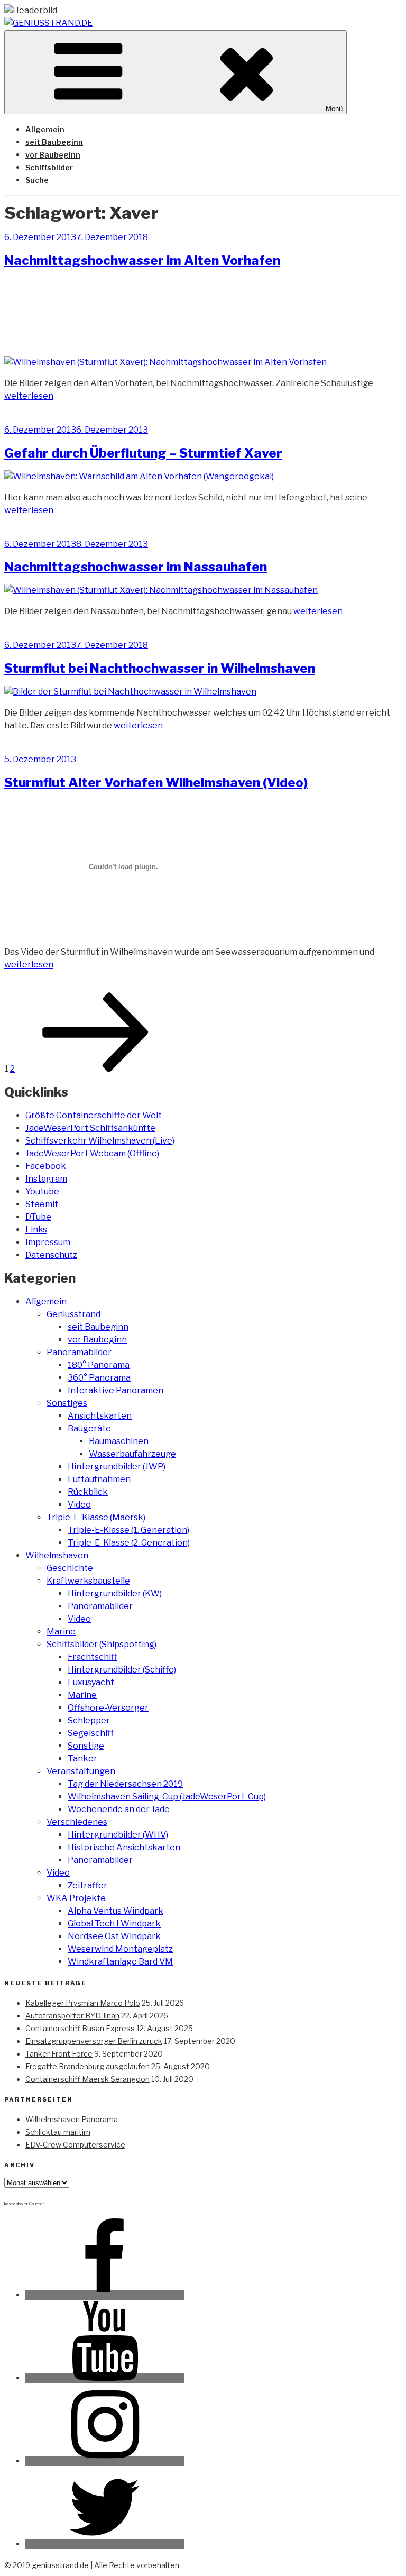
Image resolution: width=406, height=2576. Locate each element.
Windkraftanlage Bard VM (120, 1962)
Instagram (46, 1179)
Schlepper (89, 1720)
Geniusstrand (73, 1314)
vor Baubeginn (53, 155)
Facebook (46, 1166)
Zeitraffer (87, 1885)
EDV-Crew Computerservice (75, 2145)
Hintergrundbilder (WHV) (118, 1835)
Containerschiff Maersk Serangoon (87, 2079)
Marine (61, 1632)
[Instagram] (105, 2461)
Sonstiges (67, 1403)
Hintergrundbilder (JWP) (117, 1467)
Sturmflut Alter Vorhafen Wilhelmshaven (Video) (156, 783)
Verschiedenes (77, 1822)
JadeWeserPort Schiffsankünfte (90, 1128)
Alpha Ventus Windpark (116, 1911)
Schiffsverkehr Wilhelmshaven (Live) (100, 1141)
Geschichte (70, 1568)
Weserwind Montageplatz (120, 1949)
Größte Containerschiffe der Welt (94, 1115)
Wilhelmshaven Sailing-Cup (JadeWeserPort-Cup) (167, 1797)
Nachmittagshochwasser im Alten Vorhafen (142, 261)
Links (36, 1230)
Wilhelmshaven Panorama (72, 2119)
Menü (334, 109)
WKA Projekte (76, 1898)
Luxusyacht (91, 1682)
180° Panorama (99, 1365)
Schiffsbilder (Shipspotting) (101, 1644)
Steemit (42, 1204)
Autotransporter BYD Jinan (72, 2016)
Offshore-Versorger (108, 1708)
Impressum (48, 1242)
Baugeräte (89, 1428)
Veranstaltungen (81, 1771)
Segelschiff (91, 1733)
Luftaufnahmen (99, 1479)
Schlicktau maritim (58, 2132)
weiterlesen (29, 396)
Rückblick (88, 1492)
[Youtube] (105, 2378)
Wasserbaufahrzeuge (132, 1454)
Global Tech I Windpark (114, 1924)
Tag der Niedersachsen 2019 (125, 1784)
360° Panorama (99, 1378)
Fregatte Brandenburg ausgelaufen (87, 2066)
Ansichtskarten (100, 1416)
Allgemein (45, 129)
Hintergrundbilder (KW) (115, 1593)
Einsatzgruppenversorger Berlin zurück (94, 2041)
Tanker (82, 1759)
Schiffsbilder (49, 167)
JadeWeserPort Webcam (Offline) (92, 1153)
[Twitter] (105, 2544)
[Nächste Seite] (96, 1069)
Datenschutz (51, 1255)
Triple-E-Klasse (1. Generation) (128, 1530)
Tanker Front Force (59, 2054)
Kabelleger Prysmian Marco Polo (83, 2003)
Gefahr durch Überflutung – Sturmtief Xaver (143, 453)
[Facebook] (105, 2295)
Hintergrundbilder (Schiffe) (122, 1670)
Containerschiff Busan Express (80, 2028)
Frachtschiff (93, 1657)
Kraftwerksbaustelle (88, 1581)
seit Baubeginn (54, 142)
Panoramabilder (79, 1352)
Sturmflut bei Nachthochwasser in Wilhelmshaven (160, 668)
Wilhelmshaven (57, 1555)
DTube (38, 1217)
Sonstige (86, 1746)
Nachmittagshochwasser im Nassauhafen (136, 567)
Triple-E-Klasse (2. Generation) (129, 1543)
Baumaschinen (119, 1441)
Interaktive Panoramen (116, 1390)
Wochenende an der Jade (119, 1809)
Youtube (42, 1191)
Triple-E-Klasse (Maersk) (96, 1517)
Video (79, 1505)
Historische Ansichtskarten (124, 1847)
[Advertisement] (203, 311)
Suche (37, 180)
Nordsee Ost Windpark (114, 1936)
